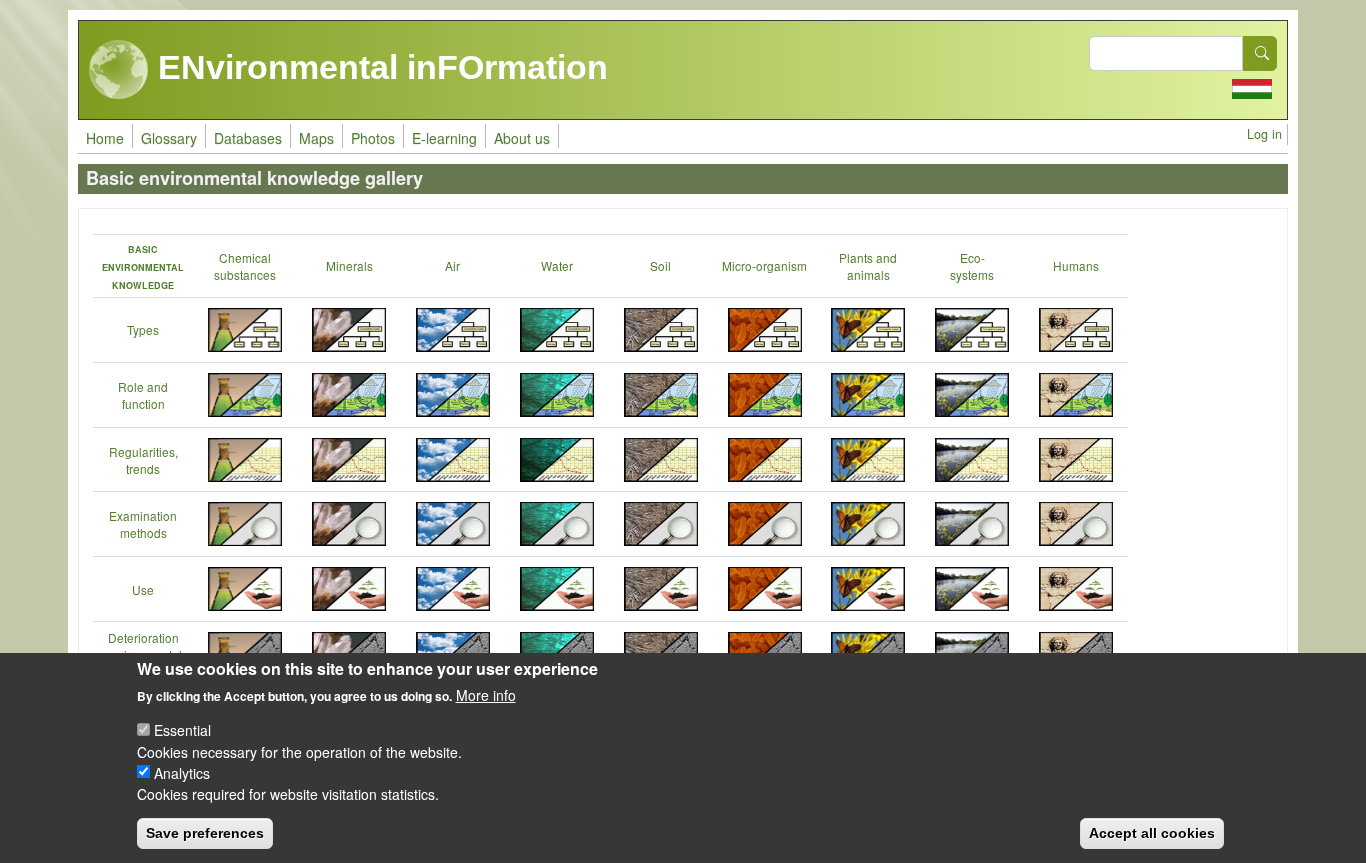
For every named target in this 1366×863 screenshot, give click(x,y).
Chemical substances (245, 266)
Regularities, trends (143, 460)
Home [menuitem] (105, 138)
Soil (660, 265)
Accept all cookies (1152, 833)
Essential (182, 730)
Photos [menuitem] (373, 138)
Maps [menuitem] (316, 138)
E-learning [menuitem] (444, 138)
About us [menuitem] (522, 138)
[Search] (1260, 53)
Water (557, 265)
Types (143, 329)
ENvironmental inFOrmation (378, 67)
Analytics (182, 772)
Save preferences (205, 833)
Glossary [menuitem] (169, 138)
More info (486, 695)
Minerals (349, 265)
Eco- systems (972, 266)
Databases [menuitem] (248, 138)
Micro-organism (764, 265)
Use (143, 589)
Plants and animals (868, 266)
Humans (1076, 265)
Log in (1264, 134)
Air (452, 265)
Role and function (143, 395)
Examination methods (143, 524)
